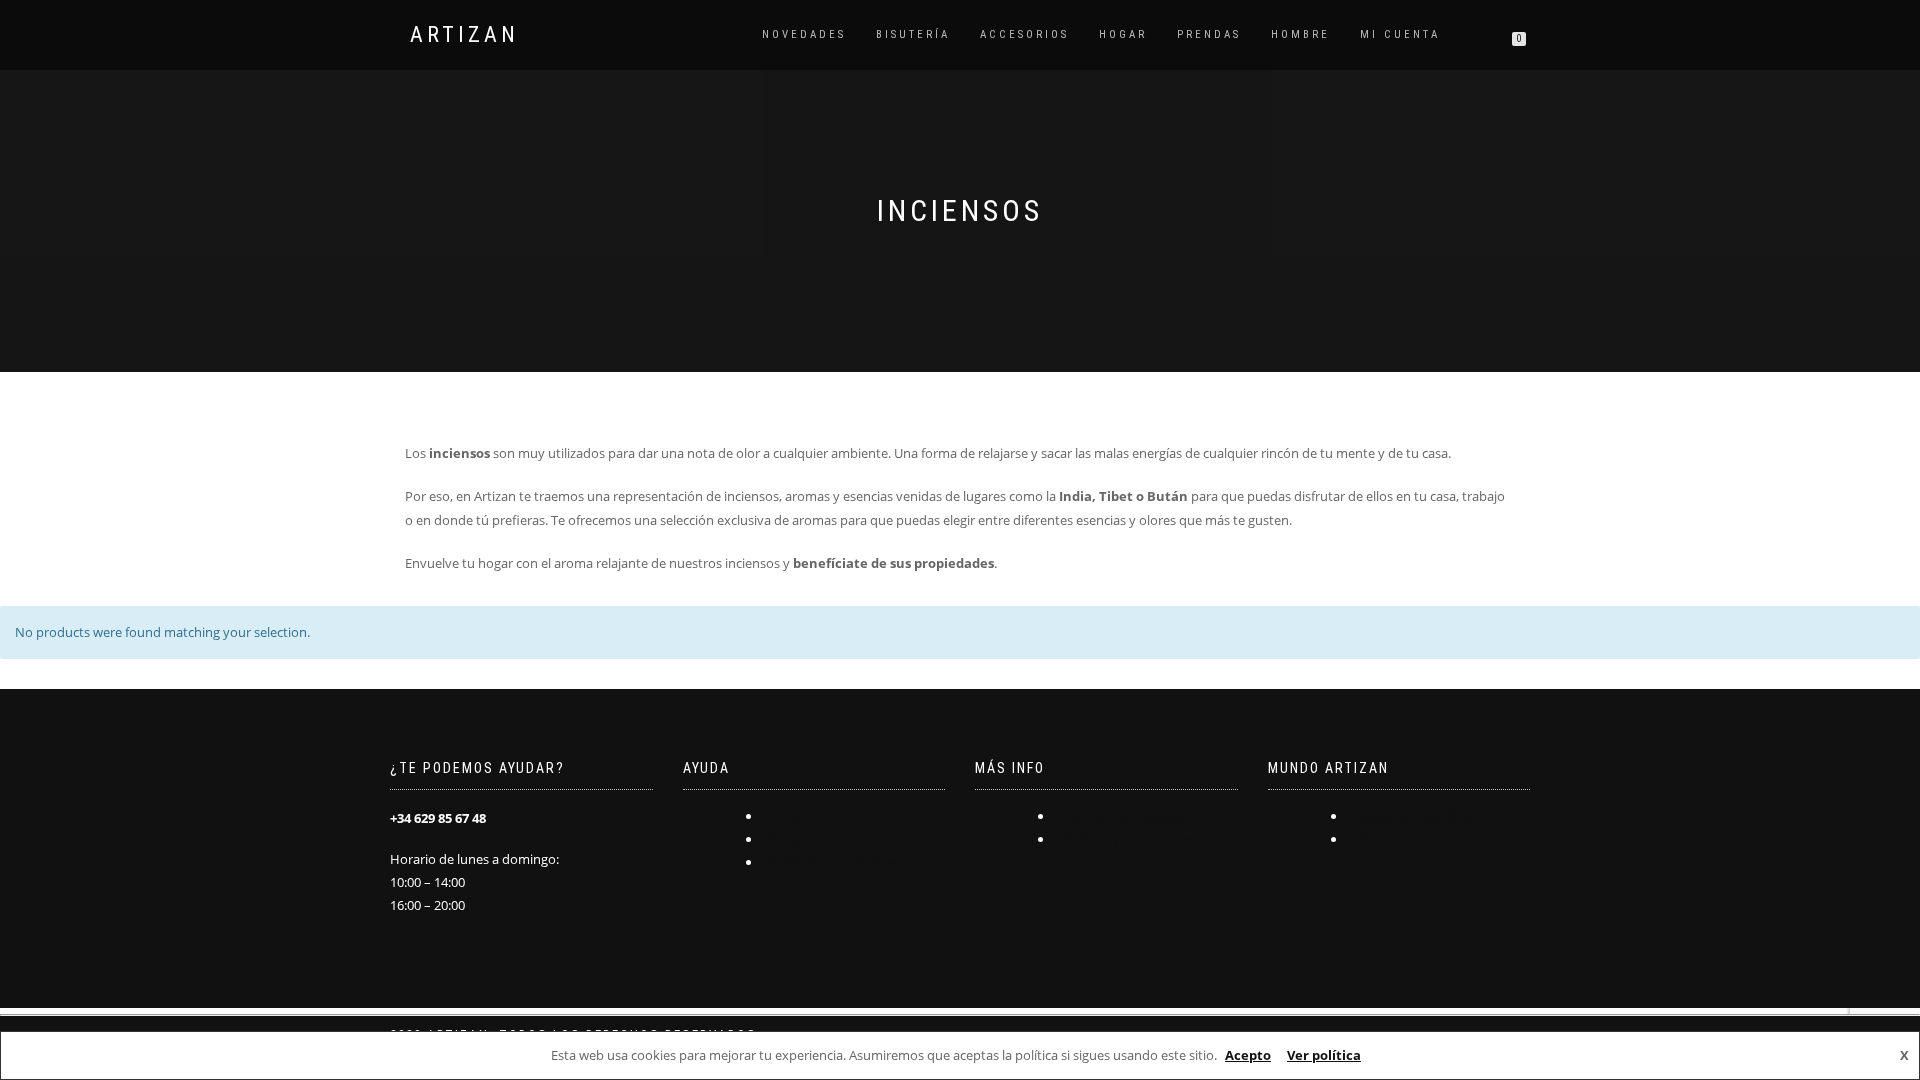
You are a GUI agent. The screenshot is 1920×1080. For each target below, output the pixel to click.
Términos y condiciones (832, 862)
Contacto (789, 816)
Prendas (1209, 34)
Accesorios (1024, 34)
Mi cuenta (791, 839)
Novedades (804, 34)
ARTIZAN (464, 35)
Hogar (1123, 34)
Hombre (1300, 34)
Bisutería (913, 34)
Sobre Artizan (1387, 839)
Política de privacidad (1410, 816)
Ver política (1324, 1055)
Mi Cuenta (1400, 34)
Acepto (1248, 1055)
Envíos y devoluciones (1119, 816)
